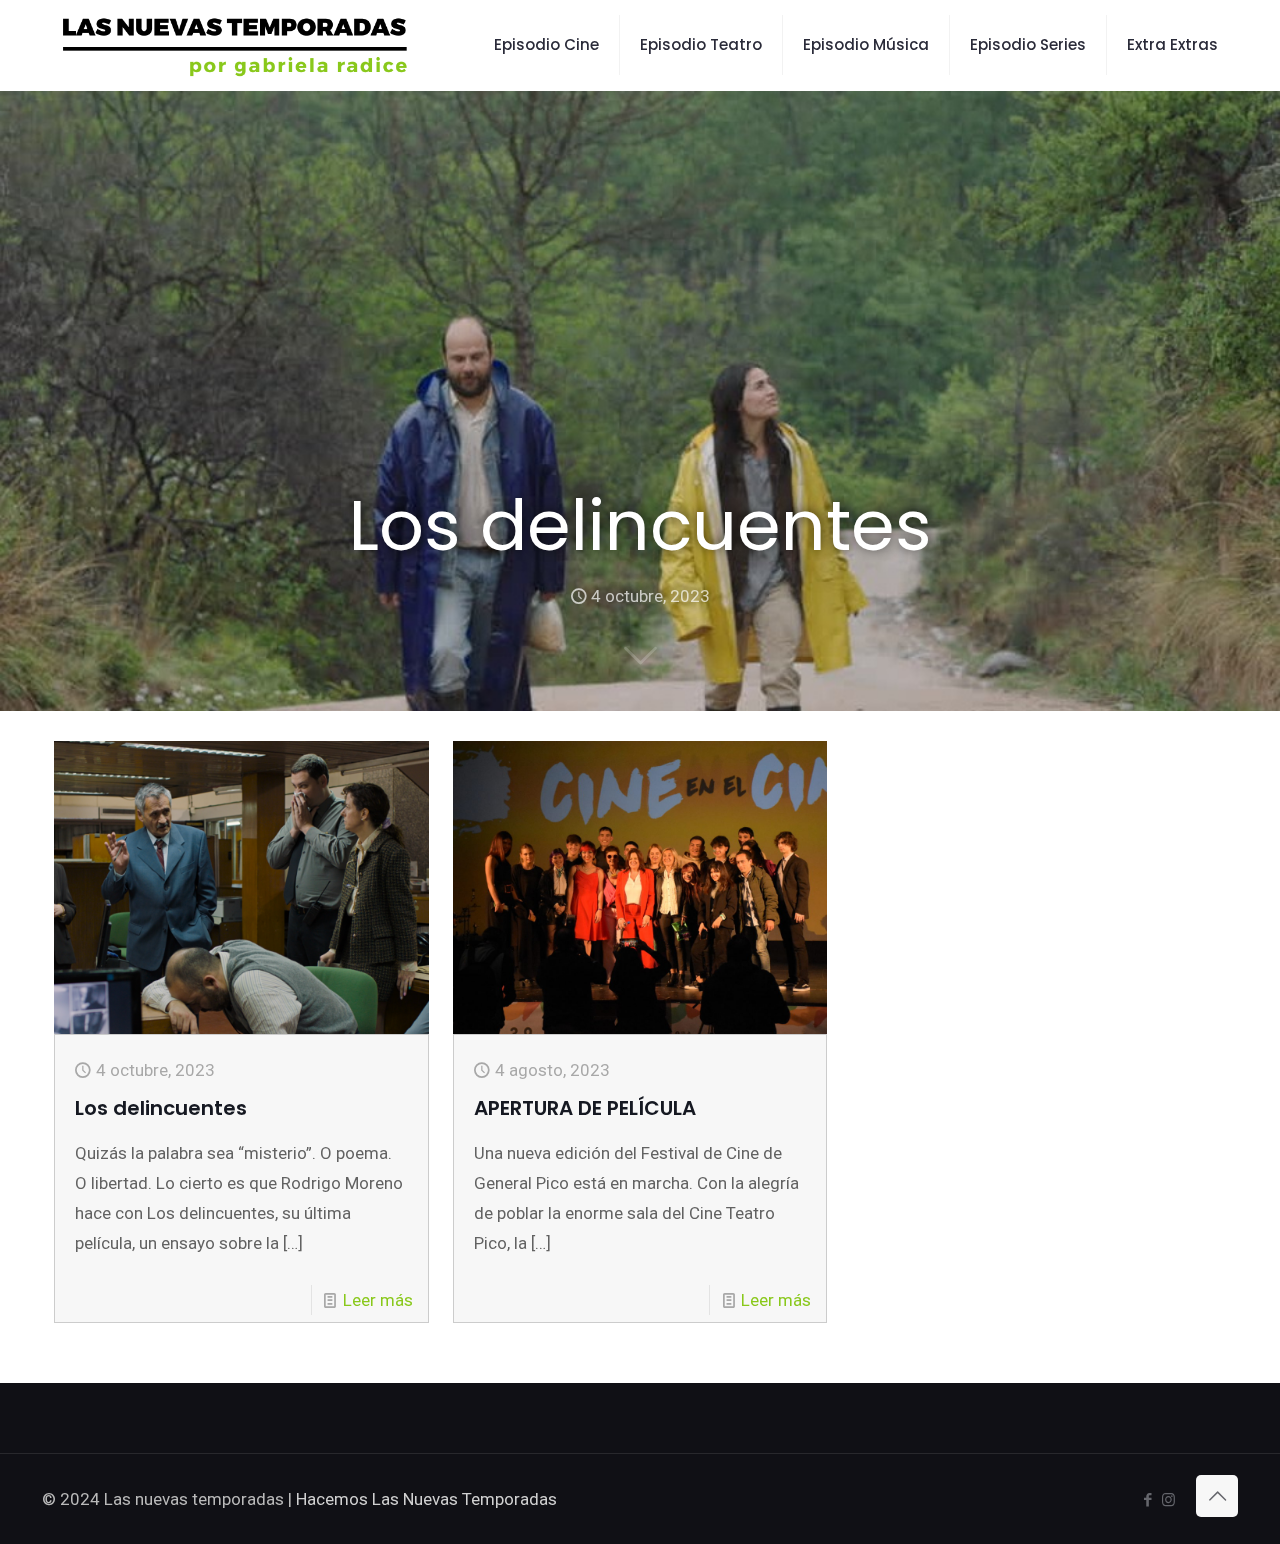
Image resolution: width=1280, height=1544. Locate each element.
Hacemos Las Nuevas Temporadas (426, 1499)
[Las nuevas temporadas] (235, 45)
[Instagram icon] (1168, 1500)
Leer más (378, 1300)
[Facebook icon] (1147, 1500)
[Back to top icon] (1217, 1496)
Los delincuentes (161, 1108)
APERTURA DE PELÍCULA (585, 1108)
